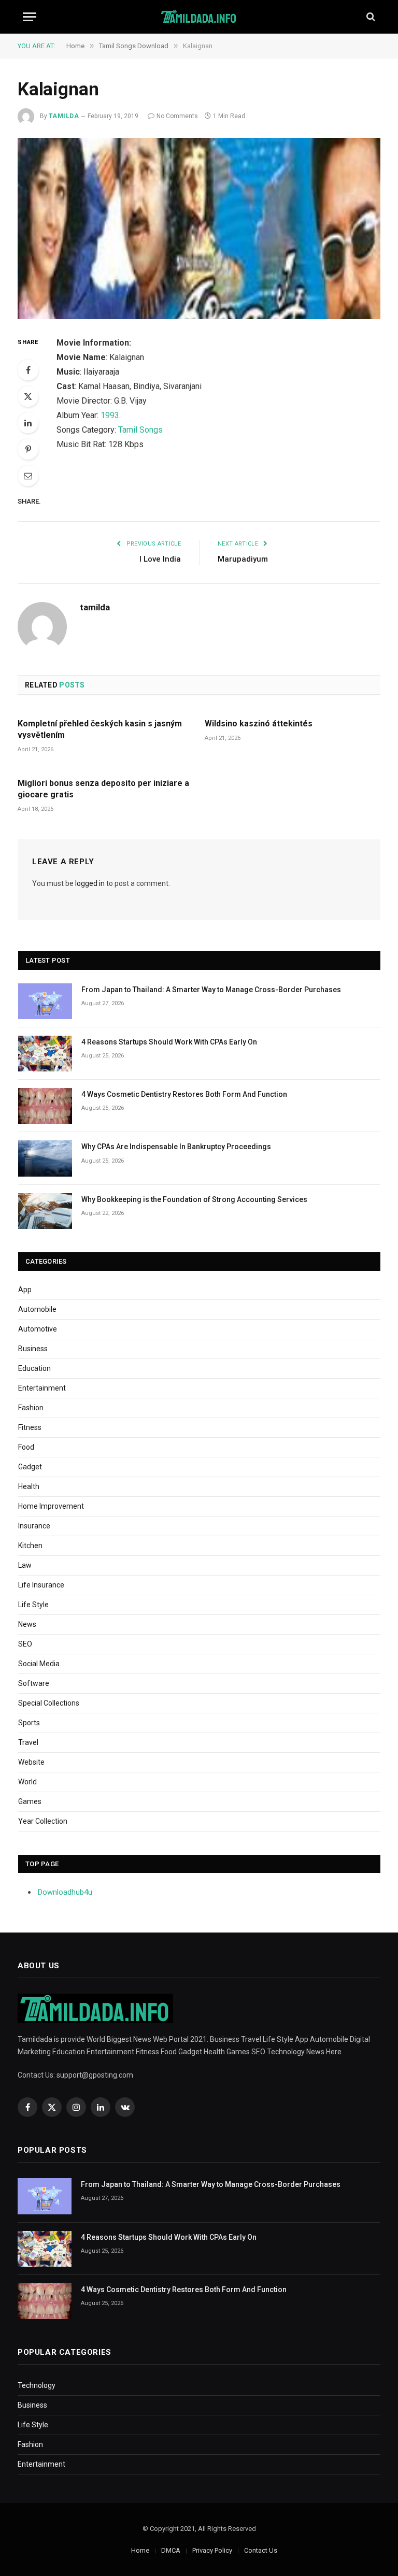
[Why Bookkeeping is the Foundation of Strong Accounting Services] (45, 1211)
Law (25, 1565)
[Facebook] (28, 370)
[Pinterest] (28, 449)
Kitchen (30, 1545)
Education (34, 1368)
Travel (28, 1742)
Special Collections (49, 1703)
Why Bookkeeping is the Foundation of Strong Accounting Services (194, 1199)
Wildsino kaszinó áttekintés (259, 724)
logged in (90, 883)
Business (33, 1349)
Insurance (34, 1526)
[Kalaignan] (199, 228)
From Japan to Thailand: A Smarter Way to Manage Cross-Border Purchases (211, 990)
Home (140, 2550)
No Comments (177, 116)
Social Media (39, 1664)
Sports (29, 1723)
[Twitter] (28, 396)
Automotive (38, 1329)
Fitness (30, 1427)
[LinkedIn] (28, 423)
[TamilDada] (199, 17)
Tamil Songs (140, 430)
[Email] (28, 476)
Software (34, 1683)
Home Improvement (51, 1506)
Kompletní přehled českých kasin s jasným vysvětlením (100, 729)
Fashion (31, 1408)
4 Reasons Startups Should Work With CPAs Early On (169, 1042)
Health (29, 1486)
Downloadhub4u (65, 1892)
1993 (110, 415)
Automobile (37, 1309)
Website (31, 1762)
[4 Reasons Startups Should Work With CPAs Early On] (45, 1054)
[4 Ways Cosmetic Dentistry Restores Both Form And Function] (45, 1106)
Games (30, 1801)
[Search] (370, 17)
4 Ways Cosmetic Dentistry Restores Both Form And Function (184, 1094)
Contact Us (261, 2550)
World (27, 1782)
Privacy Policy (212, 2550)
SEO (25, 1644)
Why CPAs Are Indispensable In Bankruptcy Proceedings (176, 1147)
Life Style (33, 1605)
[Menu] (30, 17)
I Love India (160, 559)
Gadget (30, 1467)
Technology (37, 2385)
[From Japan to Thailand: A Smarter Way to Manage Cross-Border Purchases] (45, 1001)
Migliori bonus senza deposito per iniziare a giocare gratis (103, 789)
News (27, 1624)
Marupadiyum (243, 559)
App (25, 1290)
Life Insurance (41, 1585)
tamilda (64, 116)
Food (26, 1447)
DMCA (171, 2550)
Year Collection (43, 1821)
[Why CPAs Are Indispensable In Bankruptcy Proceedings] (45, 1158)
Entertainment (42, 1388)
